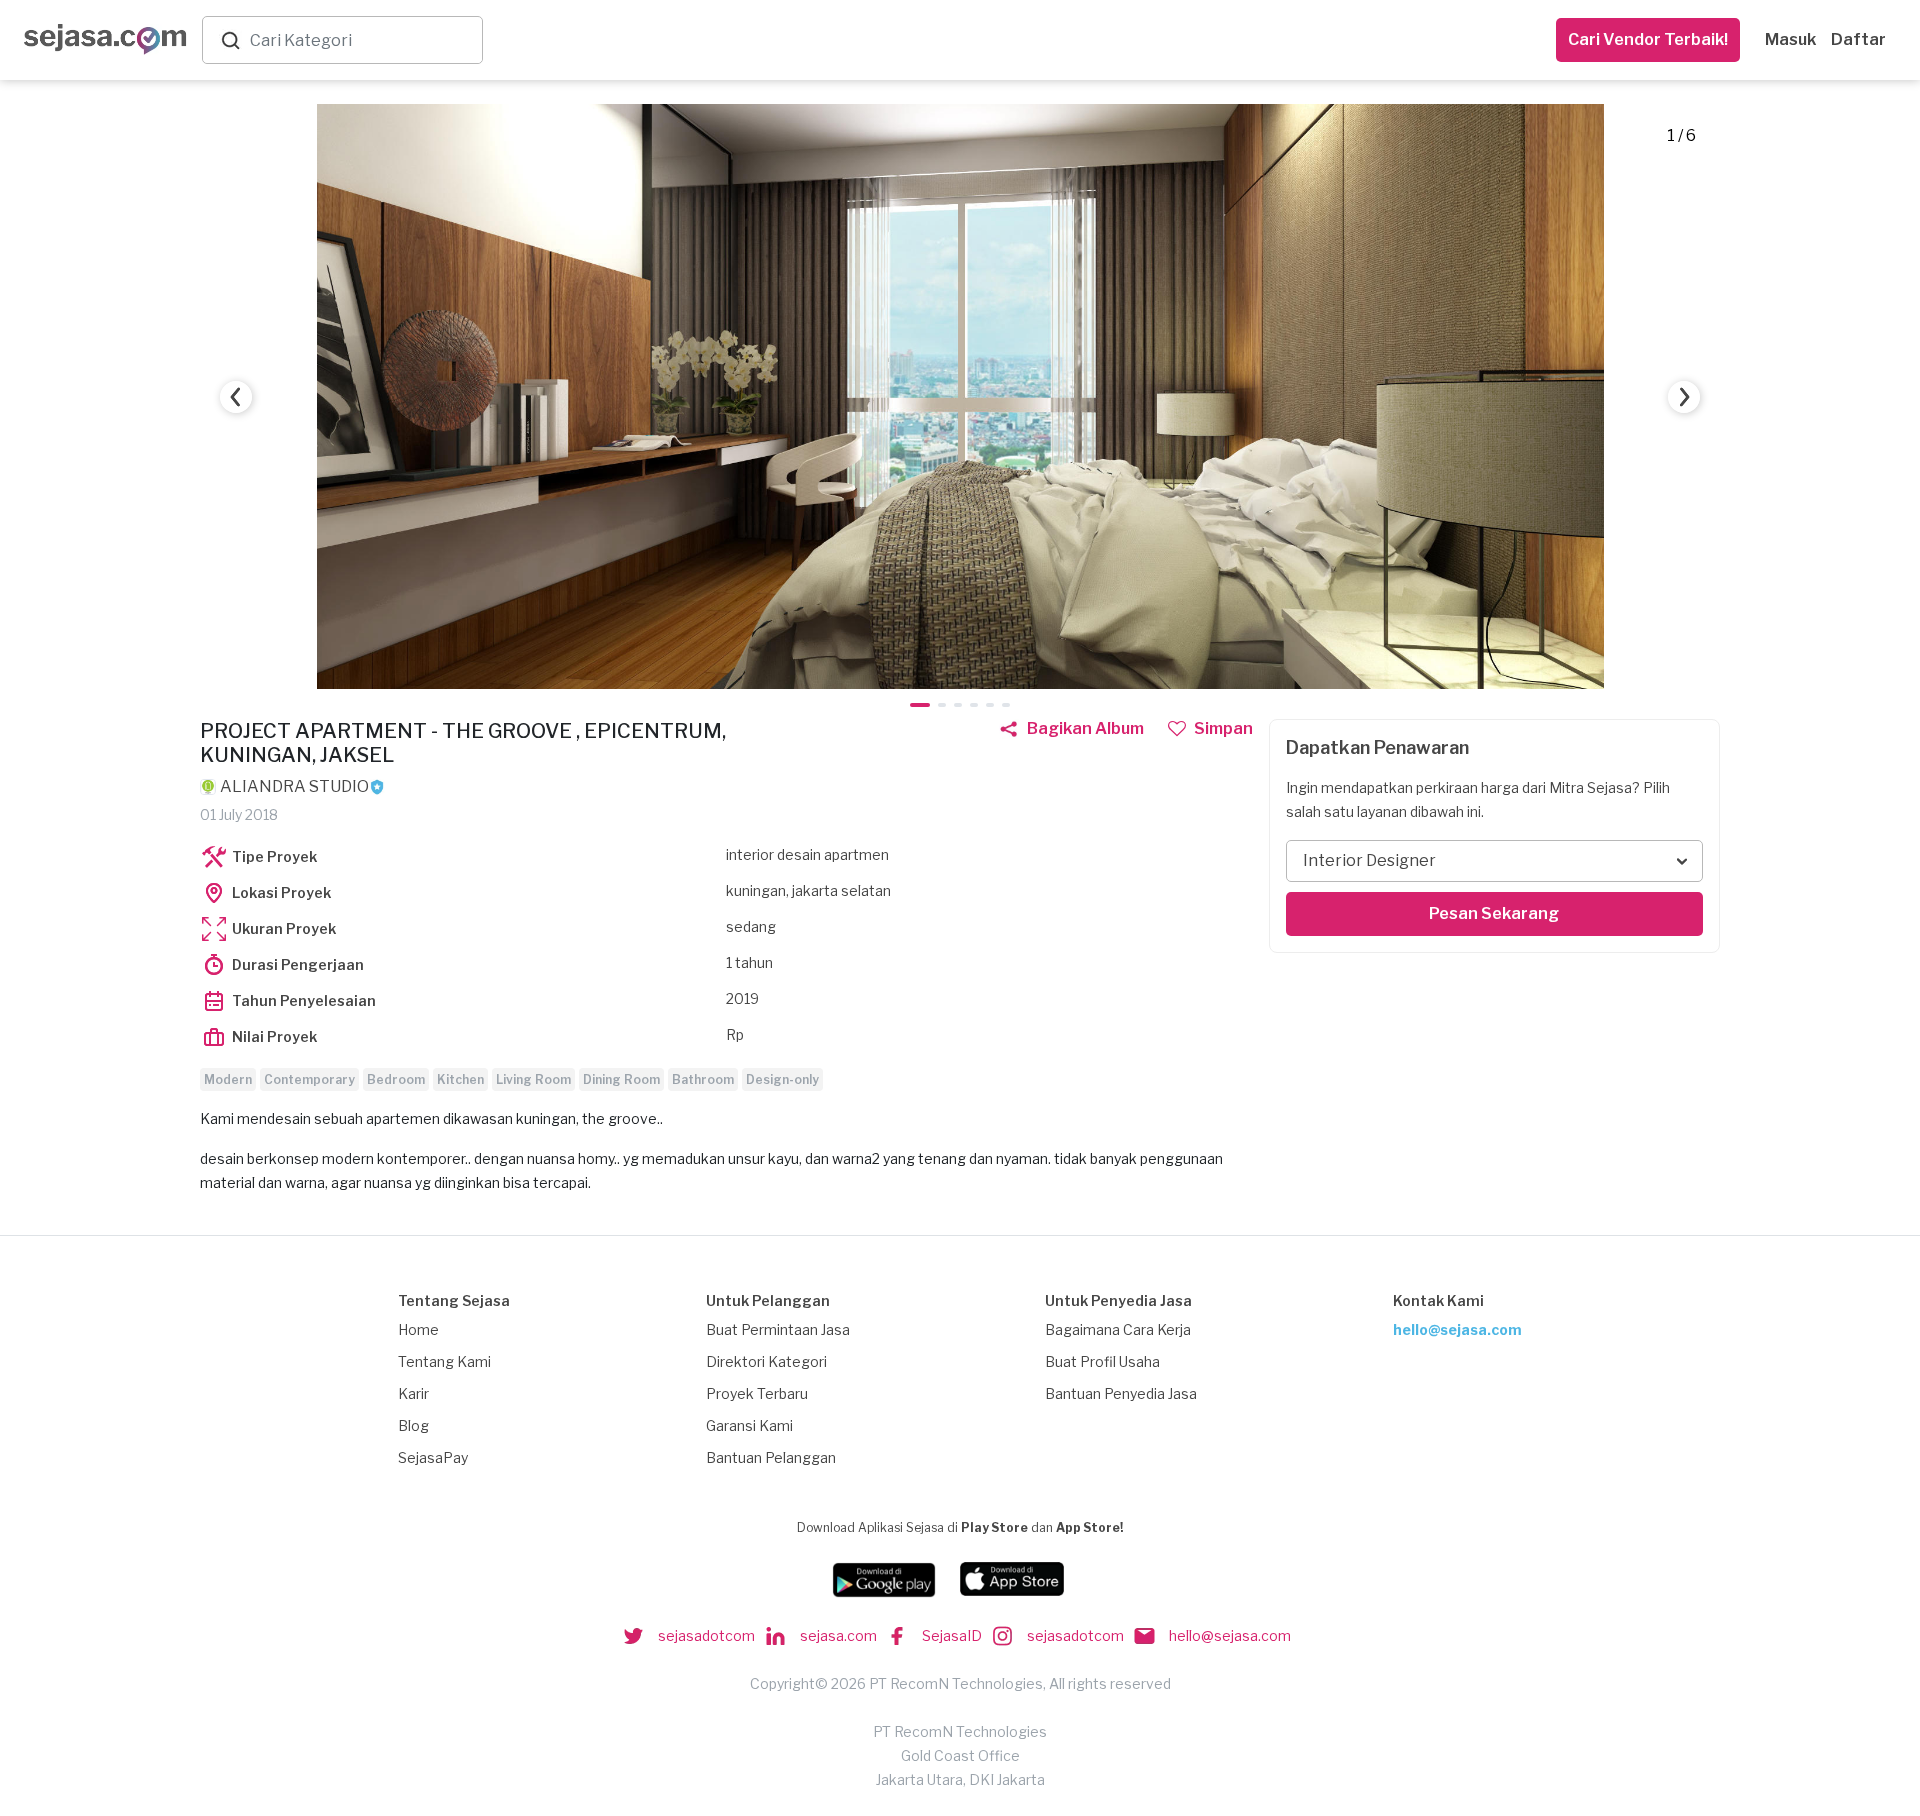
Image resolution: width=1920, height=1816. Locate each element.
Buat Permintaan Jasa (778, 1329)
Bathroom (703, 1079)
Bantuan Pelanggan (771, 1457)
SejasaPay (433, 1457)
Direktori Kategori (766, 1361)
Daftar (1858, 39)
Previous (236, 397)
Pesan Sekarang (1494, 913)
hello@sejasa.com (1457, 1329)
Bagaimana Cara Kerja (1118, 1329)
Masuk (1790, 39)
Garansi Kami (749, 1425)
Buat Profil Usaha (1102, 1361)
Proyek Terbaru (757, 1393)
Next (1684, 397)
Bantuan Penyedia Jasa (1121, 1393)
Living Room (533, 1079)
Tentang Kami (444, 1361)
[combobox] (362, 40)
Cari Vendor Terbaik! (1648, 39)
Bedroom (396, 1079)
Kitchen (460, 1079)
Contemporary (309, 1079)
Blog (413, 1425)
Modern (228, 1079)
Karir (413, 1393)
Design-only (782, 1079)
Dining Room (621, 1079)
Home (418, 1329)
